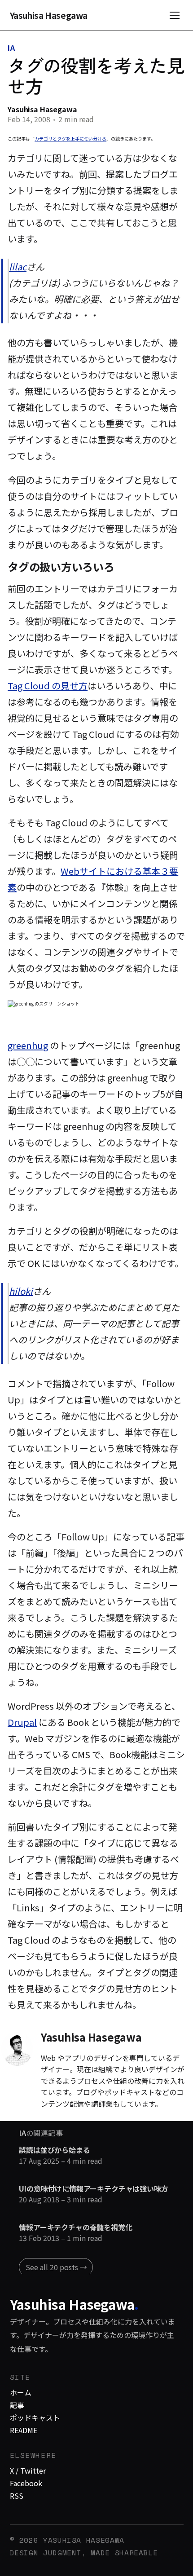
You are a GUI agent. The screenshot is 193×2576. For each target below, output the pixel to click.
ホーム (21, 2392)
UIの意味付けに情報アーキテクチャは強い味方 (93, 2189)
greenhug (28, 1045)
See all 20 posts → (56, 2267)
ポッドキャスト (35, 2417)
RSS (17, 2496)
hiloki (21, 1291)
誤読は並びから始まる (54, 2150)
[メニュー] (175, 15)
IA (11, 48)
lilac (18, 267)
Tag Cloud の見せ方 (48, 686)
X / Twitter (28, 2470)
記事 (17, 2405)
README (24, 2430)
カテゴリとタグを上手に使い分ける (70, 139)
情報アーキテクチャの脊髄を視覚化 (75, 2228)
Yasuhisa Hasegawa (49, 15)
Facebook (26, 2483)
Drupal (22, 1722)
